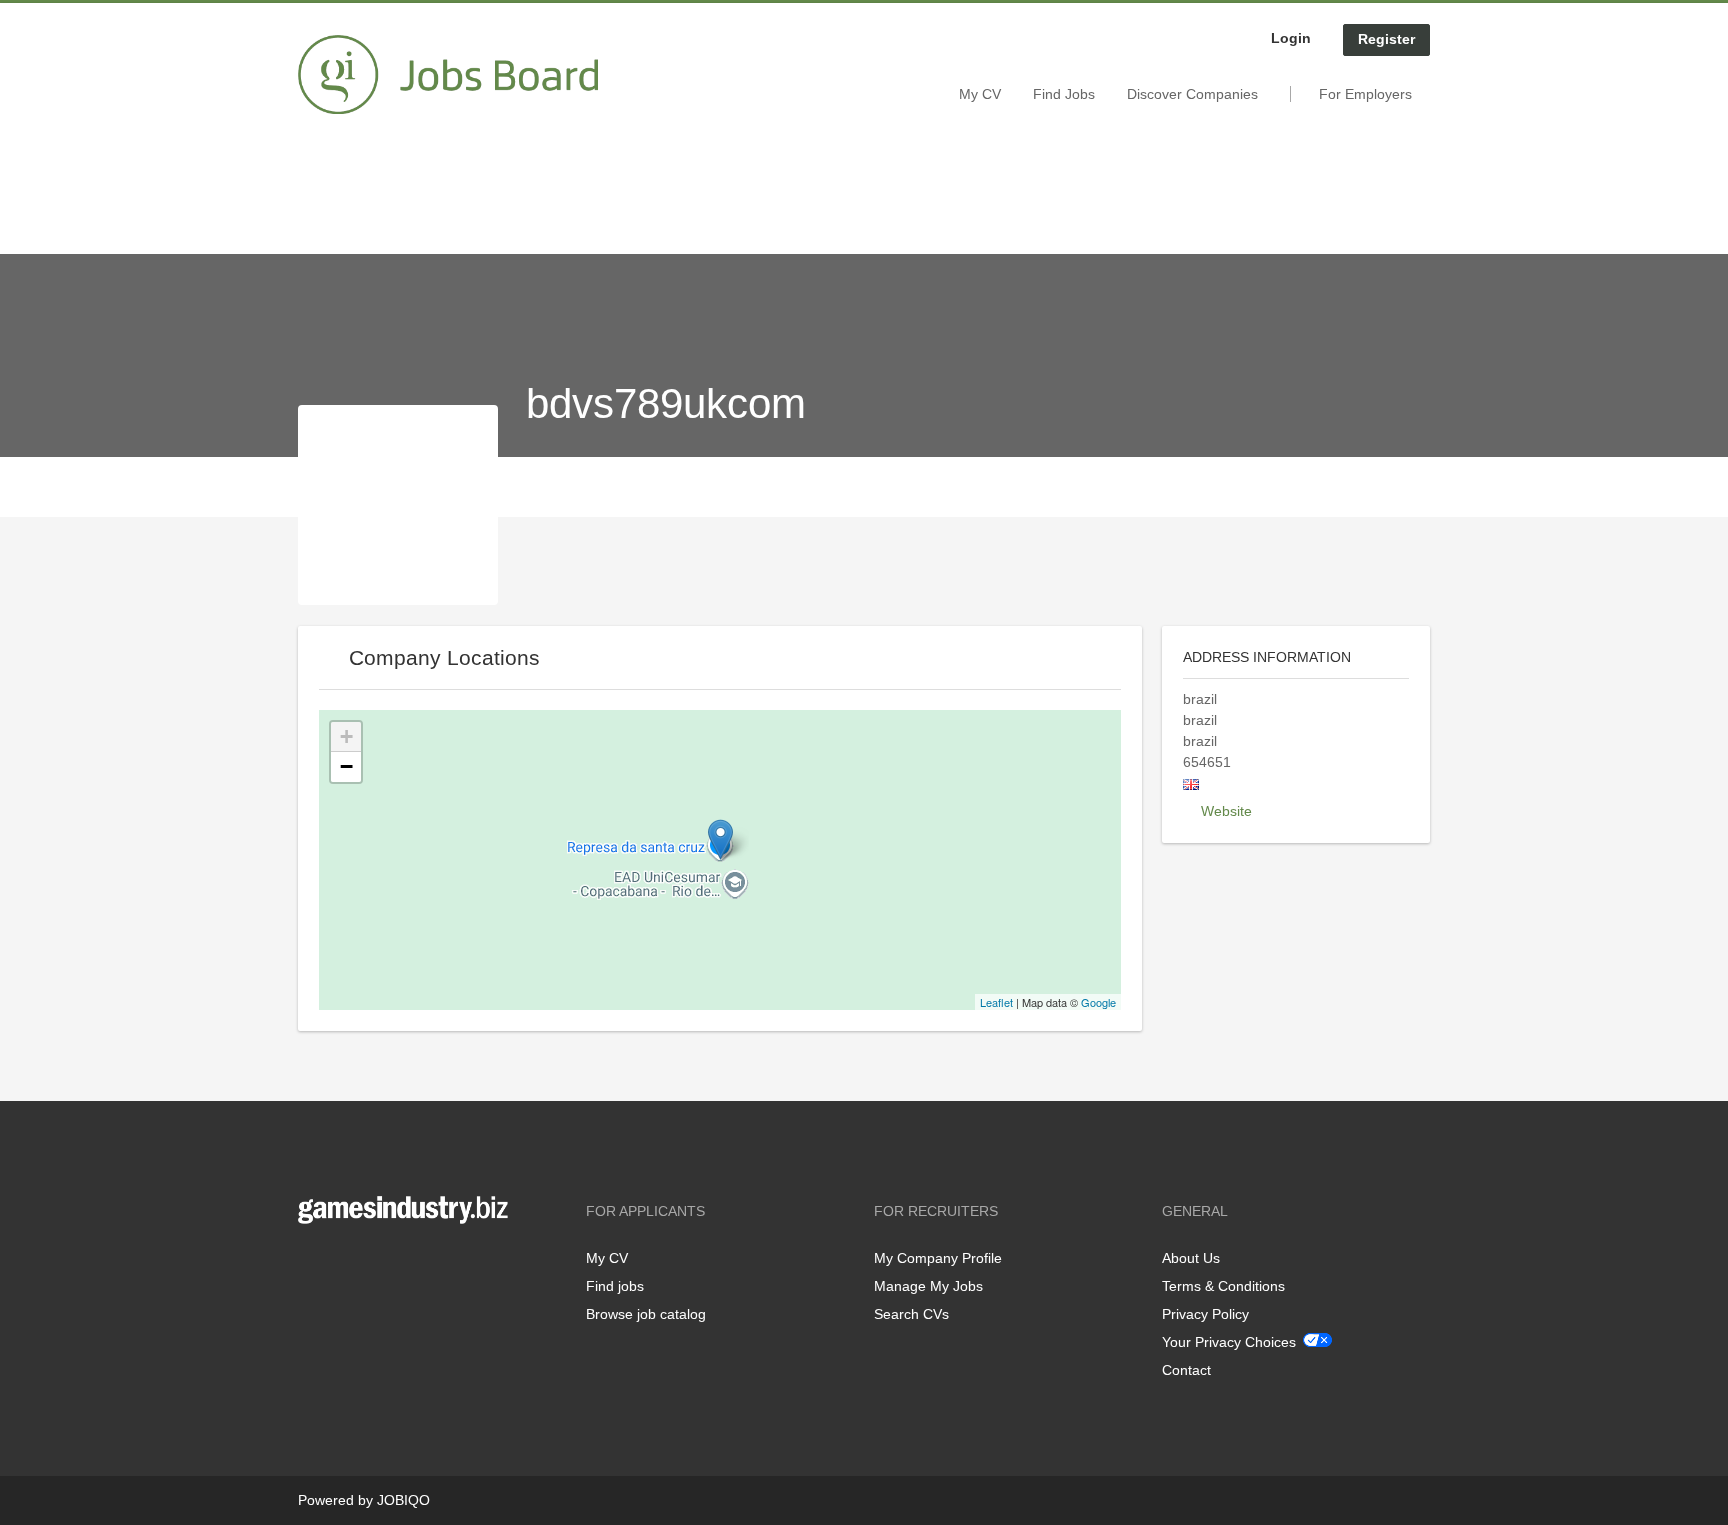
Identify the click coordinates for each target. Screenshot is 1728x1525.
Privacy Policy (1205, 1314)
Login (1291, 38)
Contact (1186, 1370)
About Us (1191, 1258)
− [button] (346, 766)
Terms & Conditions (1223, 1286)
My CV (980, 94)
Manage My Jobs (928, 1286)
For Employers (1365, 94)
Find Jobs (1064, 94)
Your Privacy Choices (1229, 1342)
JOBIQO (403, 1500)
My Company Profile (938, 1258)
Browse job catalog (646, 1314)
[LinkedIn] (375, 1265)
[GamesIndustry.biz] (448, 75)
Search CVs (911, 1314)
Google (1098, 1002)
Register (1386, 39)
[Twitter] (345, 1265)
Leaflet (996, 1002)
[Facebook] (312, 1265)
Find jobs (615, 1286)
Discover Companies (1192, 94)
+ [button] (346, 736)
